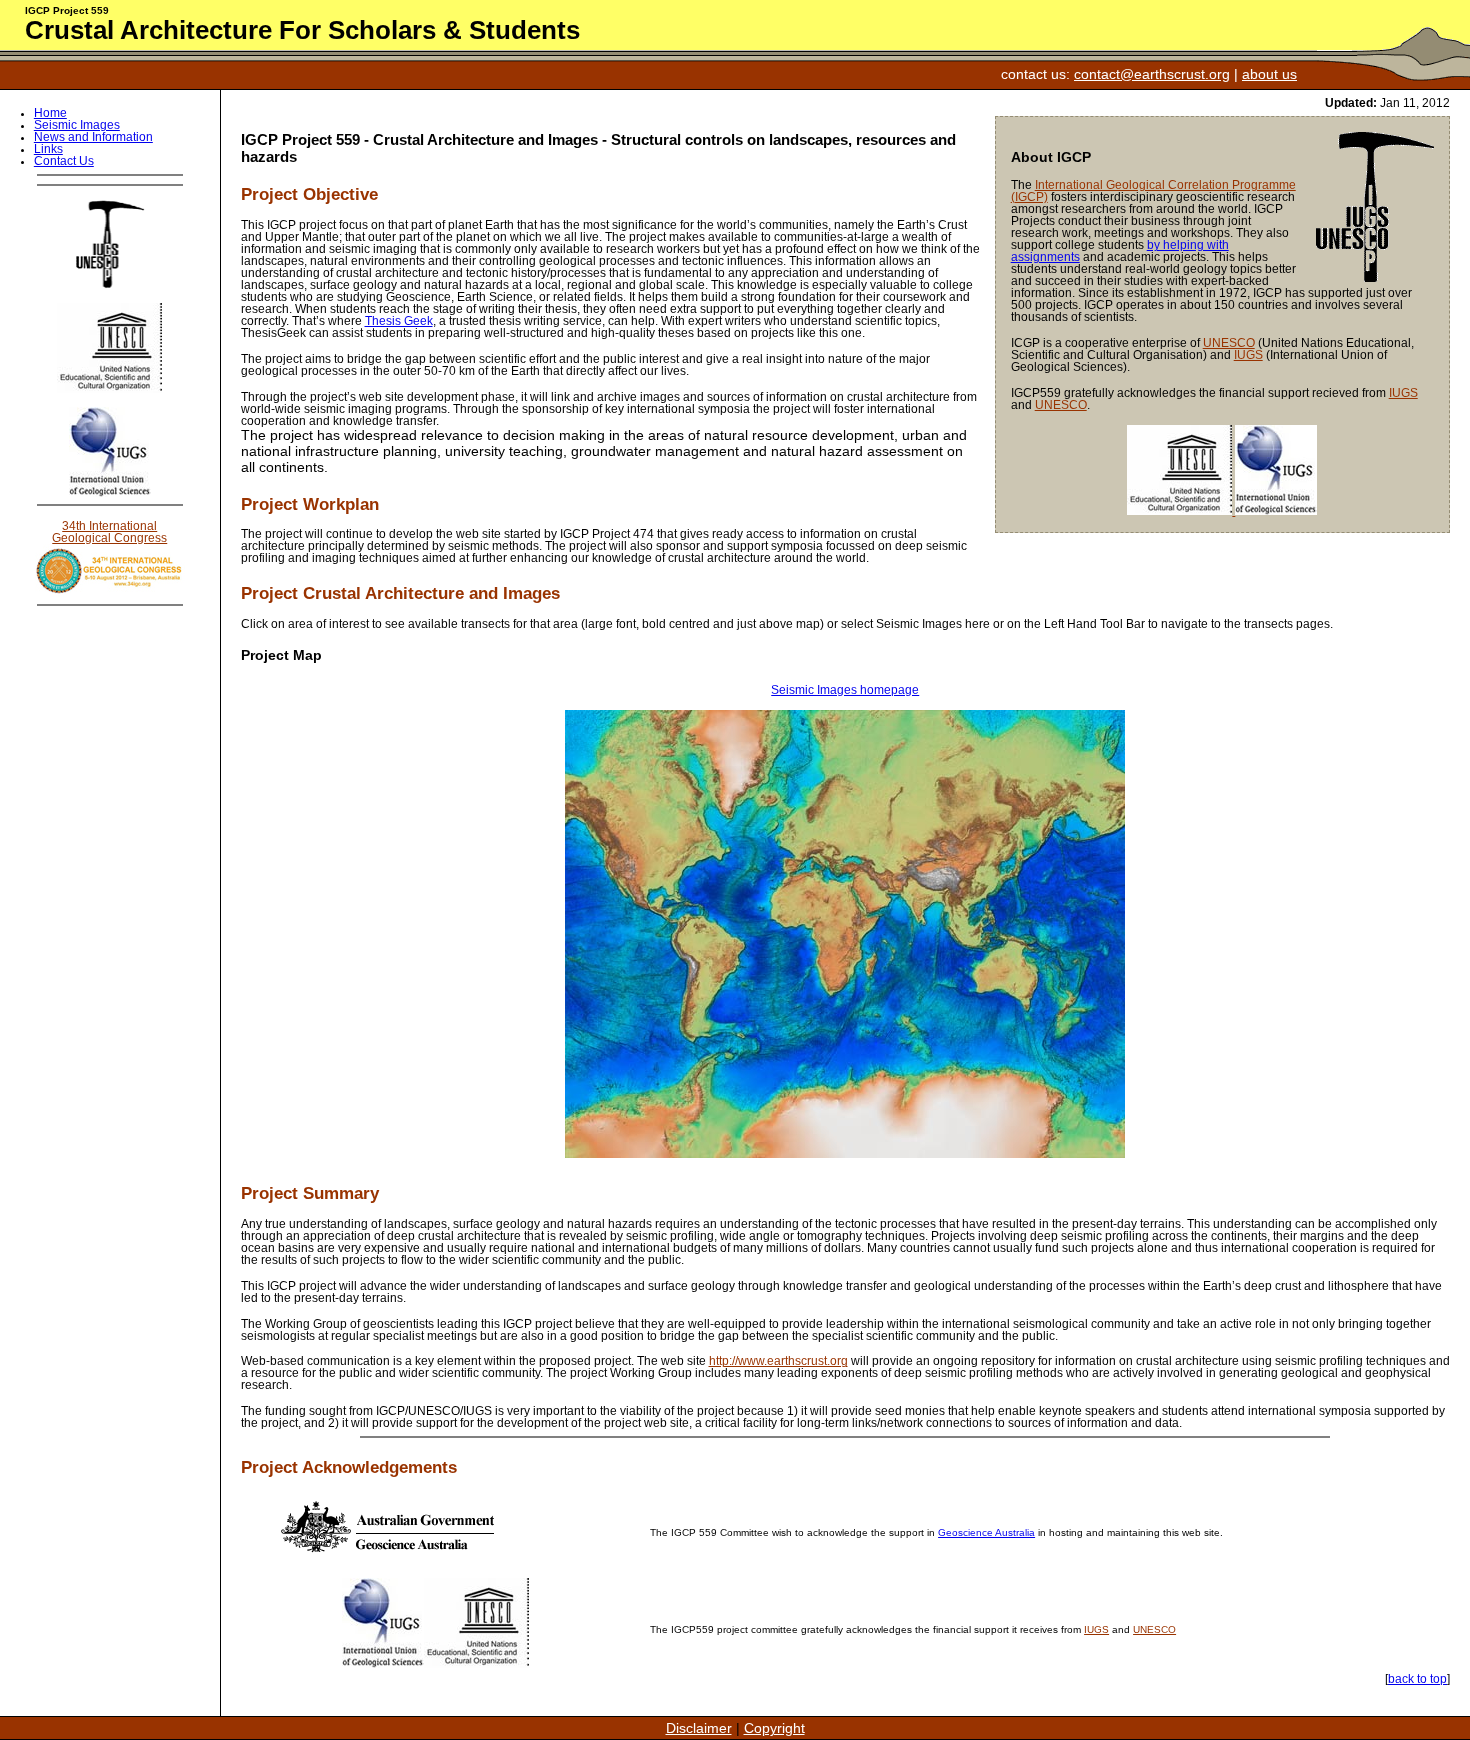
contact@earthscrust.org (1152, 74)
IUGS (1248, 355)
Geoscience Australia (986, 1532)
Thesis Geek (399, 321)
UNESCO (1229, 343)
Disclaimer (699, 1728)
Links (48, 149)
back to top (1417, 1679)
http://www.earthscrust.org (778, 1361)
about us (1269, 74)
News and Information (93, 137)
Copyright (774, 1728)
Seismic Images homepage (845, 690)
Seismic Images (77, 125)
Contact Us (64, 161)
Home (50, 113)
